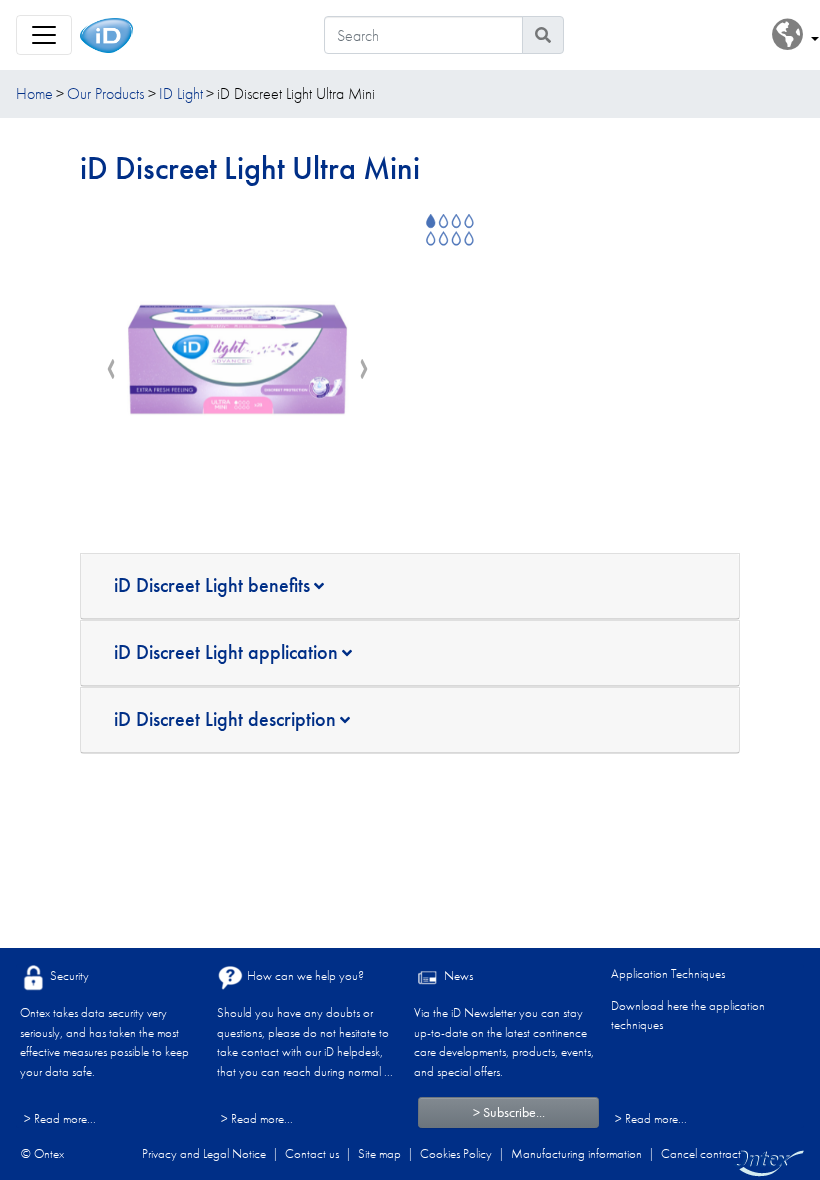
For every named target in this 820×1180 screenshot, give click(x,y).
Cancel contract (701, 1153)
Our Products (105, 93)
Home (34, 93)
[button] (795, 35)
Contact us (312, 1153)
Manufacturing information (576, 1153)
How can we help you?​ (304, 975)
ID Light (181, 93)
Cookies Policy (456, 1153)
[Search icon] (543, 35)
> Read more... (60, 1118)
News (457, 975)
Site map (379, 1153)
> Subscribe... (509, 1112)
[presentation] (111, 370)
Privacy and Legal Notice (204, 1153)
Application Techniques (668, 973)
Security (68, 975)
